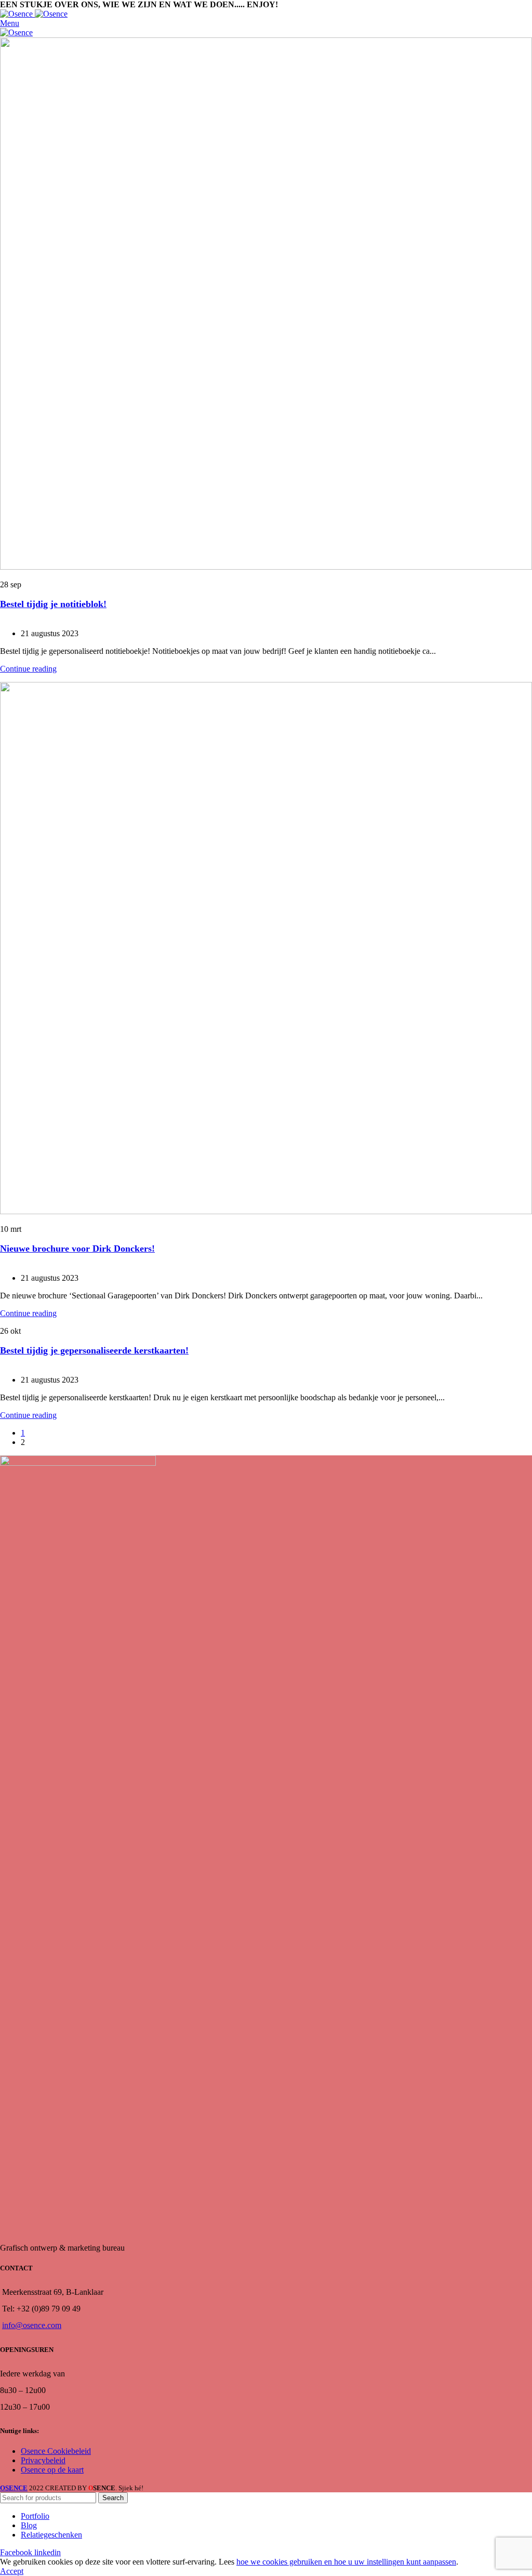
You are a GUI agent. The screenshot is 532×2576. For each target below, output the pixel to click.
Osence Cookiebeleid (56, 2451)
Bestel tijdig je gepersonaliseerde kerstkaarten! (94, 1350)
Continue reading (28, 669)
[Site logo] (17, 14)
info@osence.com (32, 2325)
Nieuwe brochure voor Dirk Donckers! (77, 1248)
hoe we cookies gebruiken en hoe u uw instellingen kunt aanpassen (346, 2562)
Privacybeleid (43, 2460)
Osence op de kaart (52, 2470)
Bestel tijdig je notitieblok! (53, 604)
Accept (12, 2571)
